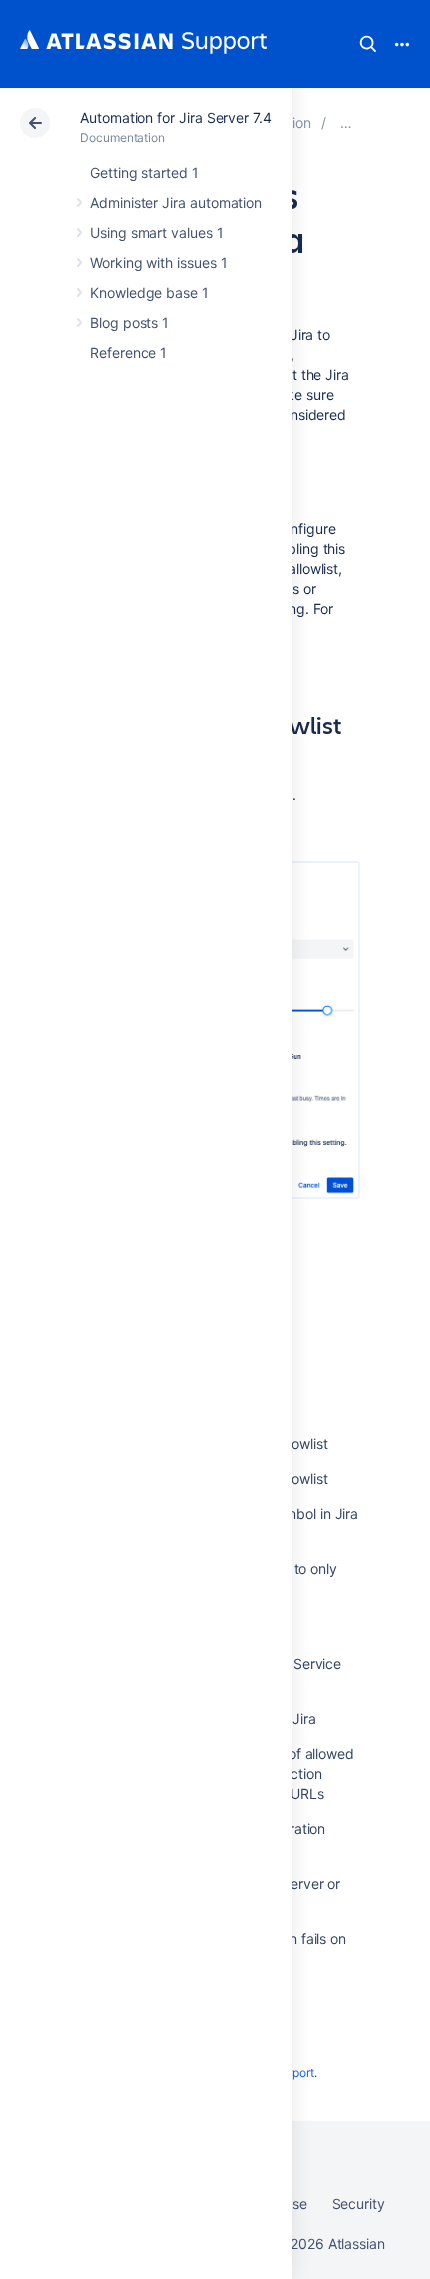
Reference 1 (128, 352)
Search (368, 44)
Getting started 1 (144, 172)
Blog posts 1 (129, 322)
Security (358, 2203)
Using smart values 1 (157, 232)
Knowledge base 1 (149, 292)
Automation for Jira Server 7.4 (176, 117)
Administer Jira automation (176, 202)
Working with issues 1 (159, 262)
